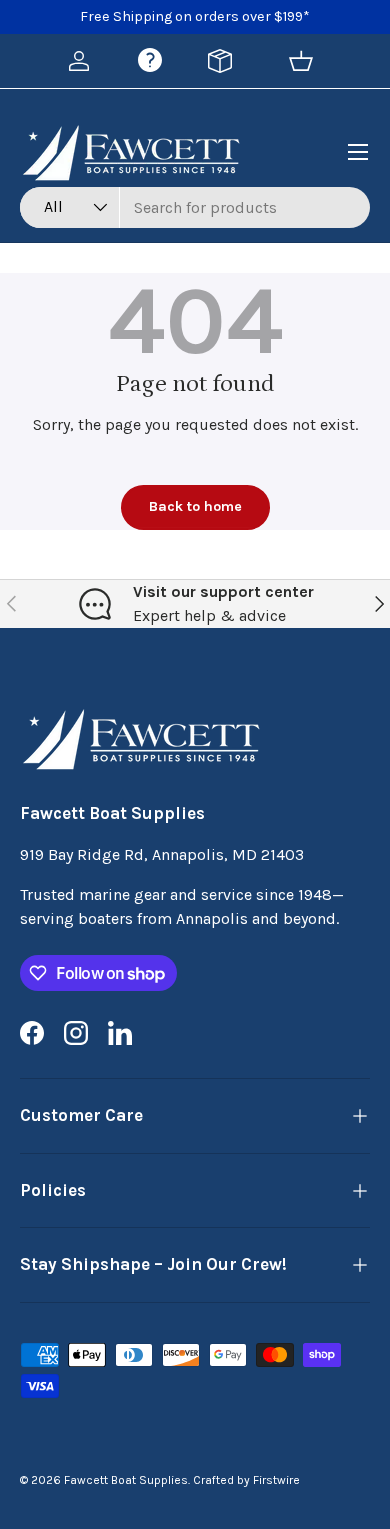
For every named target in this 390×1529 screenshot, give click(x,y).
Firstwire (276, 1480)
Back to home (195, 506)
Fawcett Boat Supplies (126, 1480)
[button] (301, 61)
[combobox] (195, 207)
